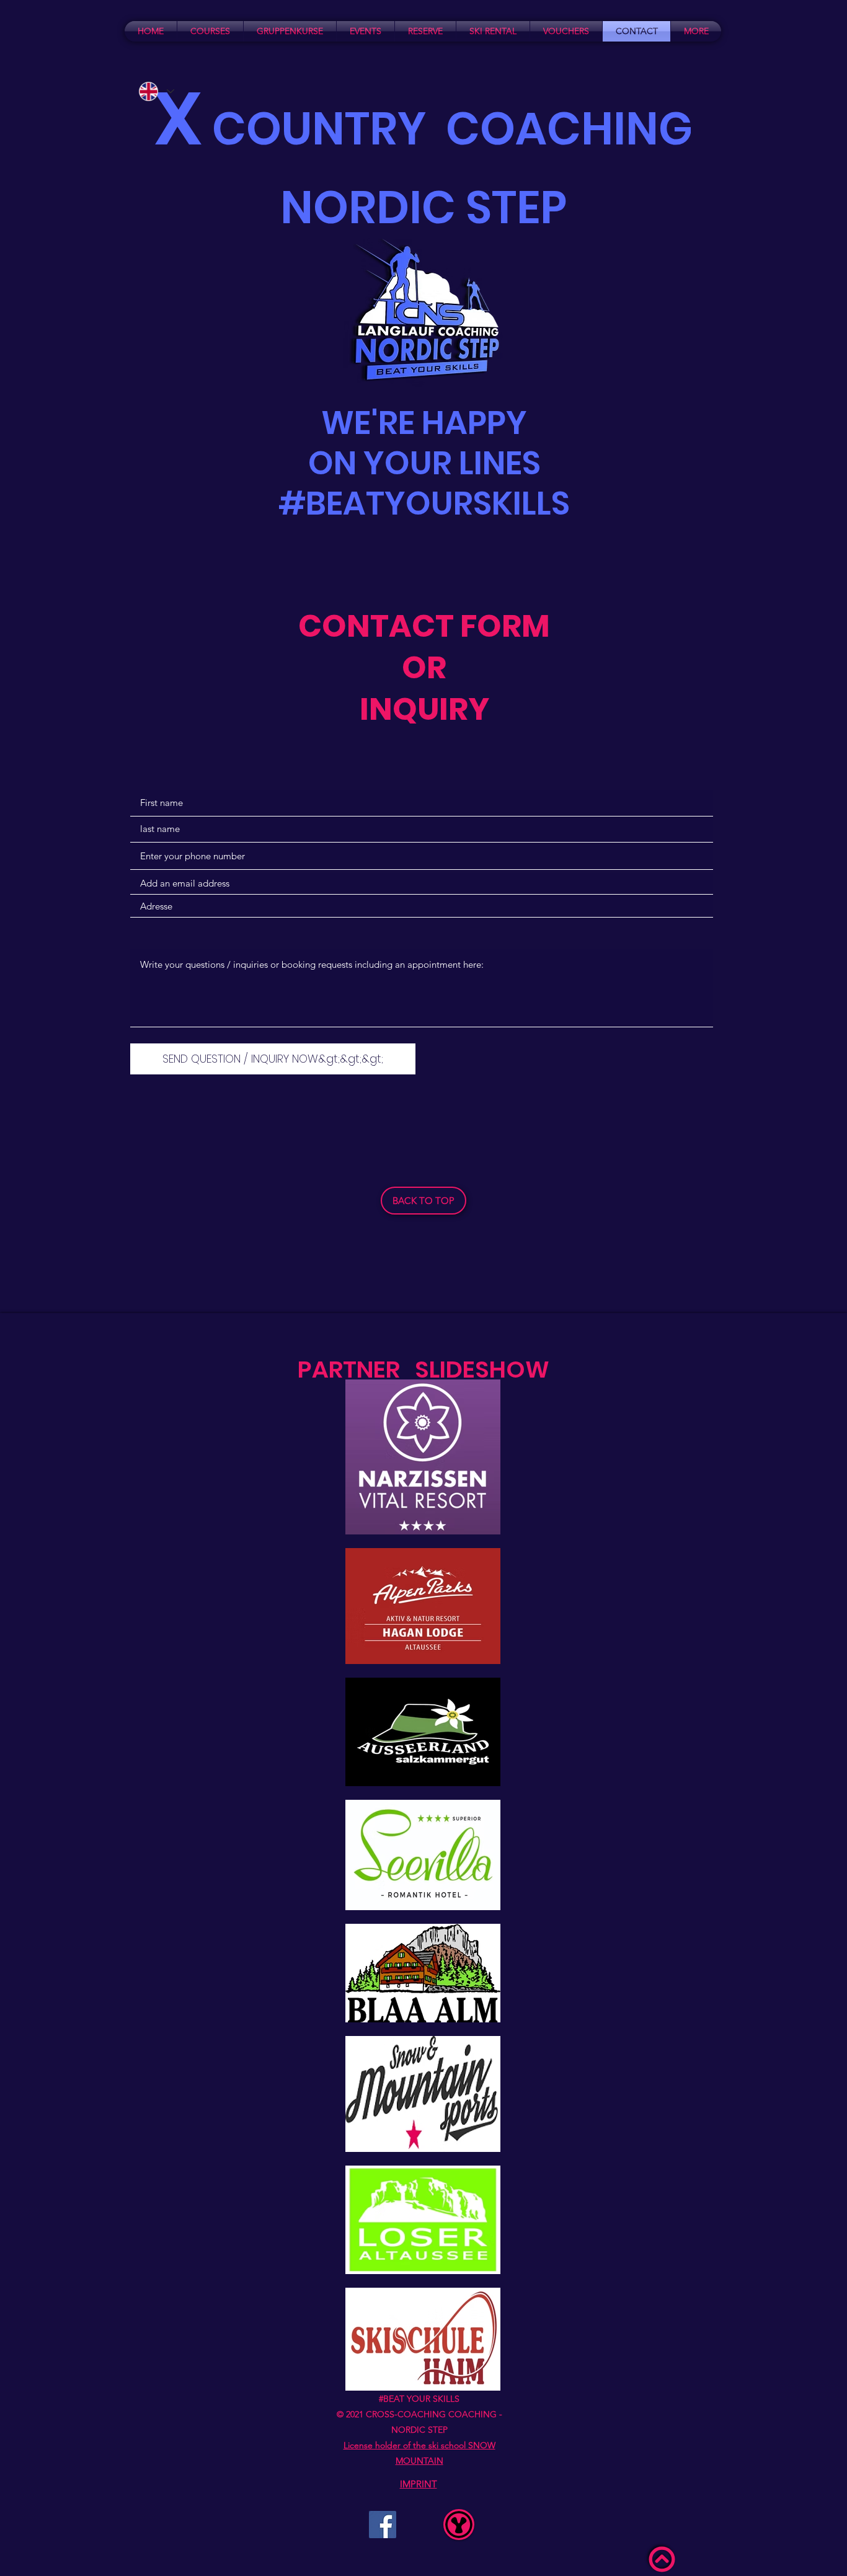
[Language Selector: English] (156, 91)
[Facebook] (383, 2525)
